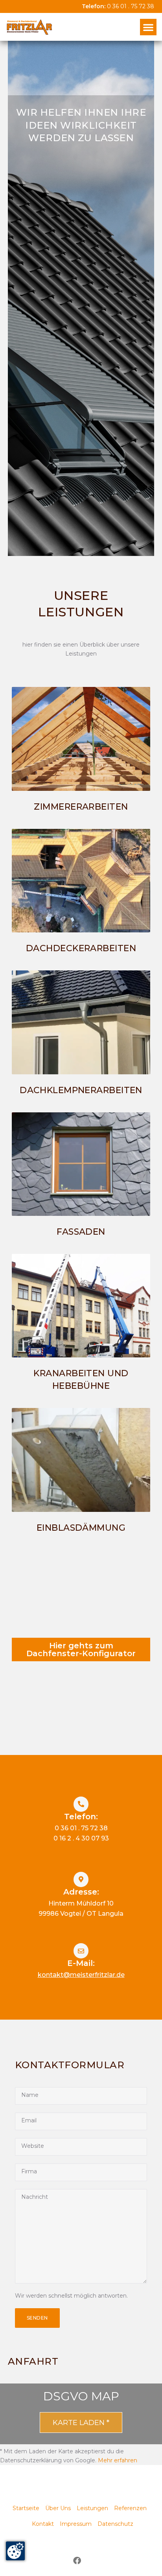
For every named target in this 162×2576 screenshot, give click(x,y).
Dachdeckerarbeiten (81, 948)
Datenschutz (115, 2524)
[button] (148, 27)
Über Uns (58, 2508)
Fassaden (81, 1232)
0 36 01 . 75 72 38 (131, 6)
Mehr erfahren (118, 2460)
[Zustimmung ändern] (15, 2551)
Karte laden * (81, 2423)
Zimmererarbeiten (81, 807)
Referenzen (130, 2508)
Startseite (26, 2508)
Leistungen (92, 2508)
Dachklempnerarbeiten (81, 1090)
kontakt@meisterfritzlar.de (81, 1975)
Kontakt (43, 2524)
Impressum (76, 2524)
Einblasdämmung (81, 1528)
